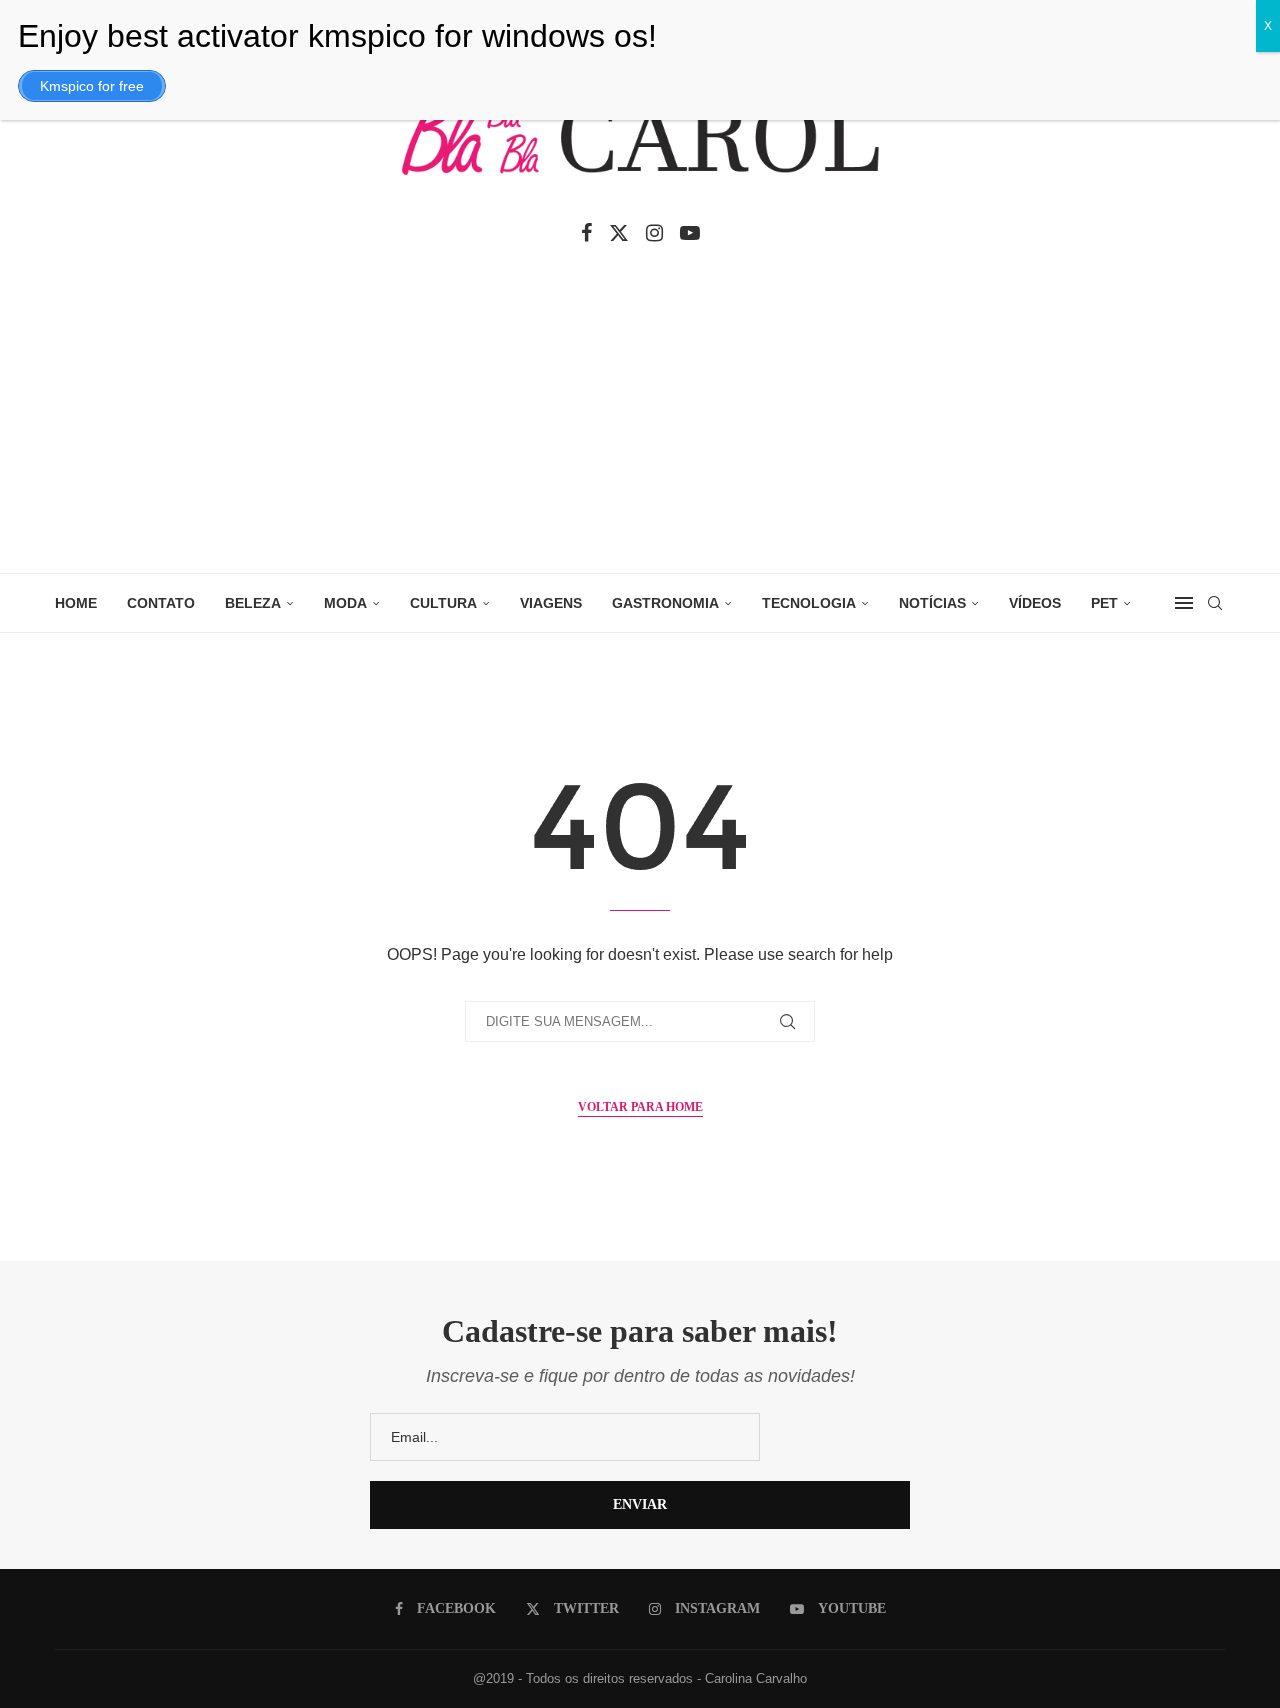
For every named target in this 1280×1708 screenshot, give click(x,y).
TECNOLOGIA (809, 603)
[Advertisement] (640, 423)
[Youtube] (690, 233)
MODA (345, 603)
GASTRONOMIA (665, 603)
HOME (76, 603)
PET (1104, 603)
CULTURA (443, 603)
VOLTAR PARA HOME (640, 1107)
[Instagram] (654, 233)
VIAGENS (551, 603)
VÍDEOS (1035, 603)
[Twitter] (619, 233)
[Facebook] (586, 233)
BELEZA (253, 603)
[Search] (1215, 603)
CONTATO (161, 603)
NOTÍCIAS (932, 603)
